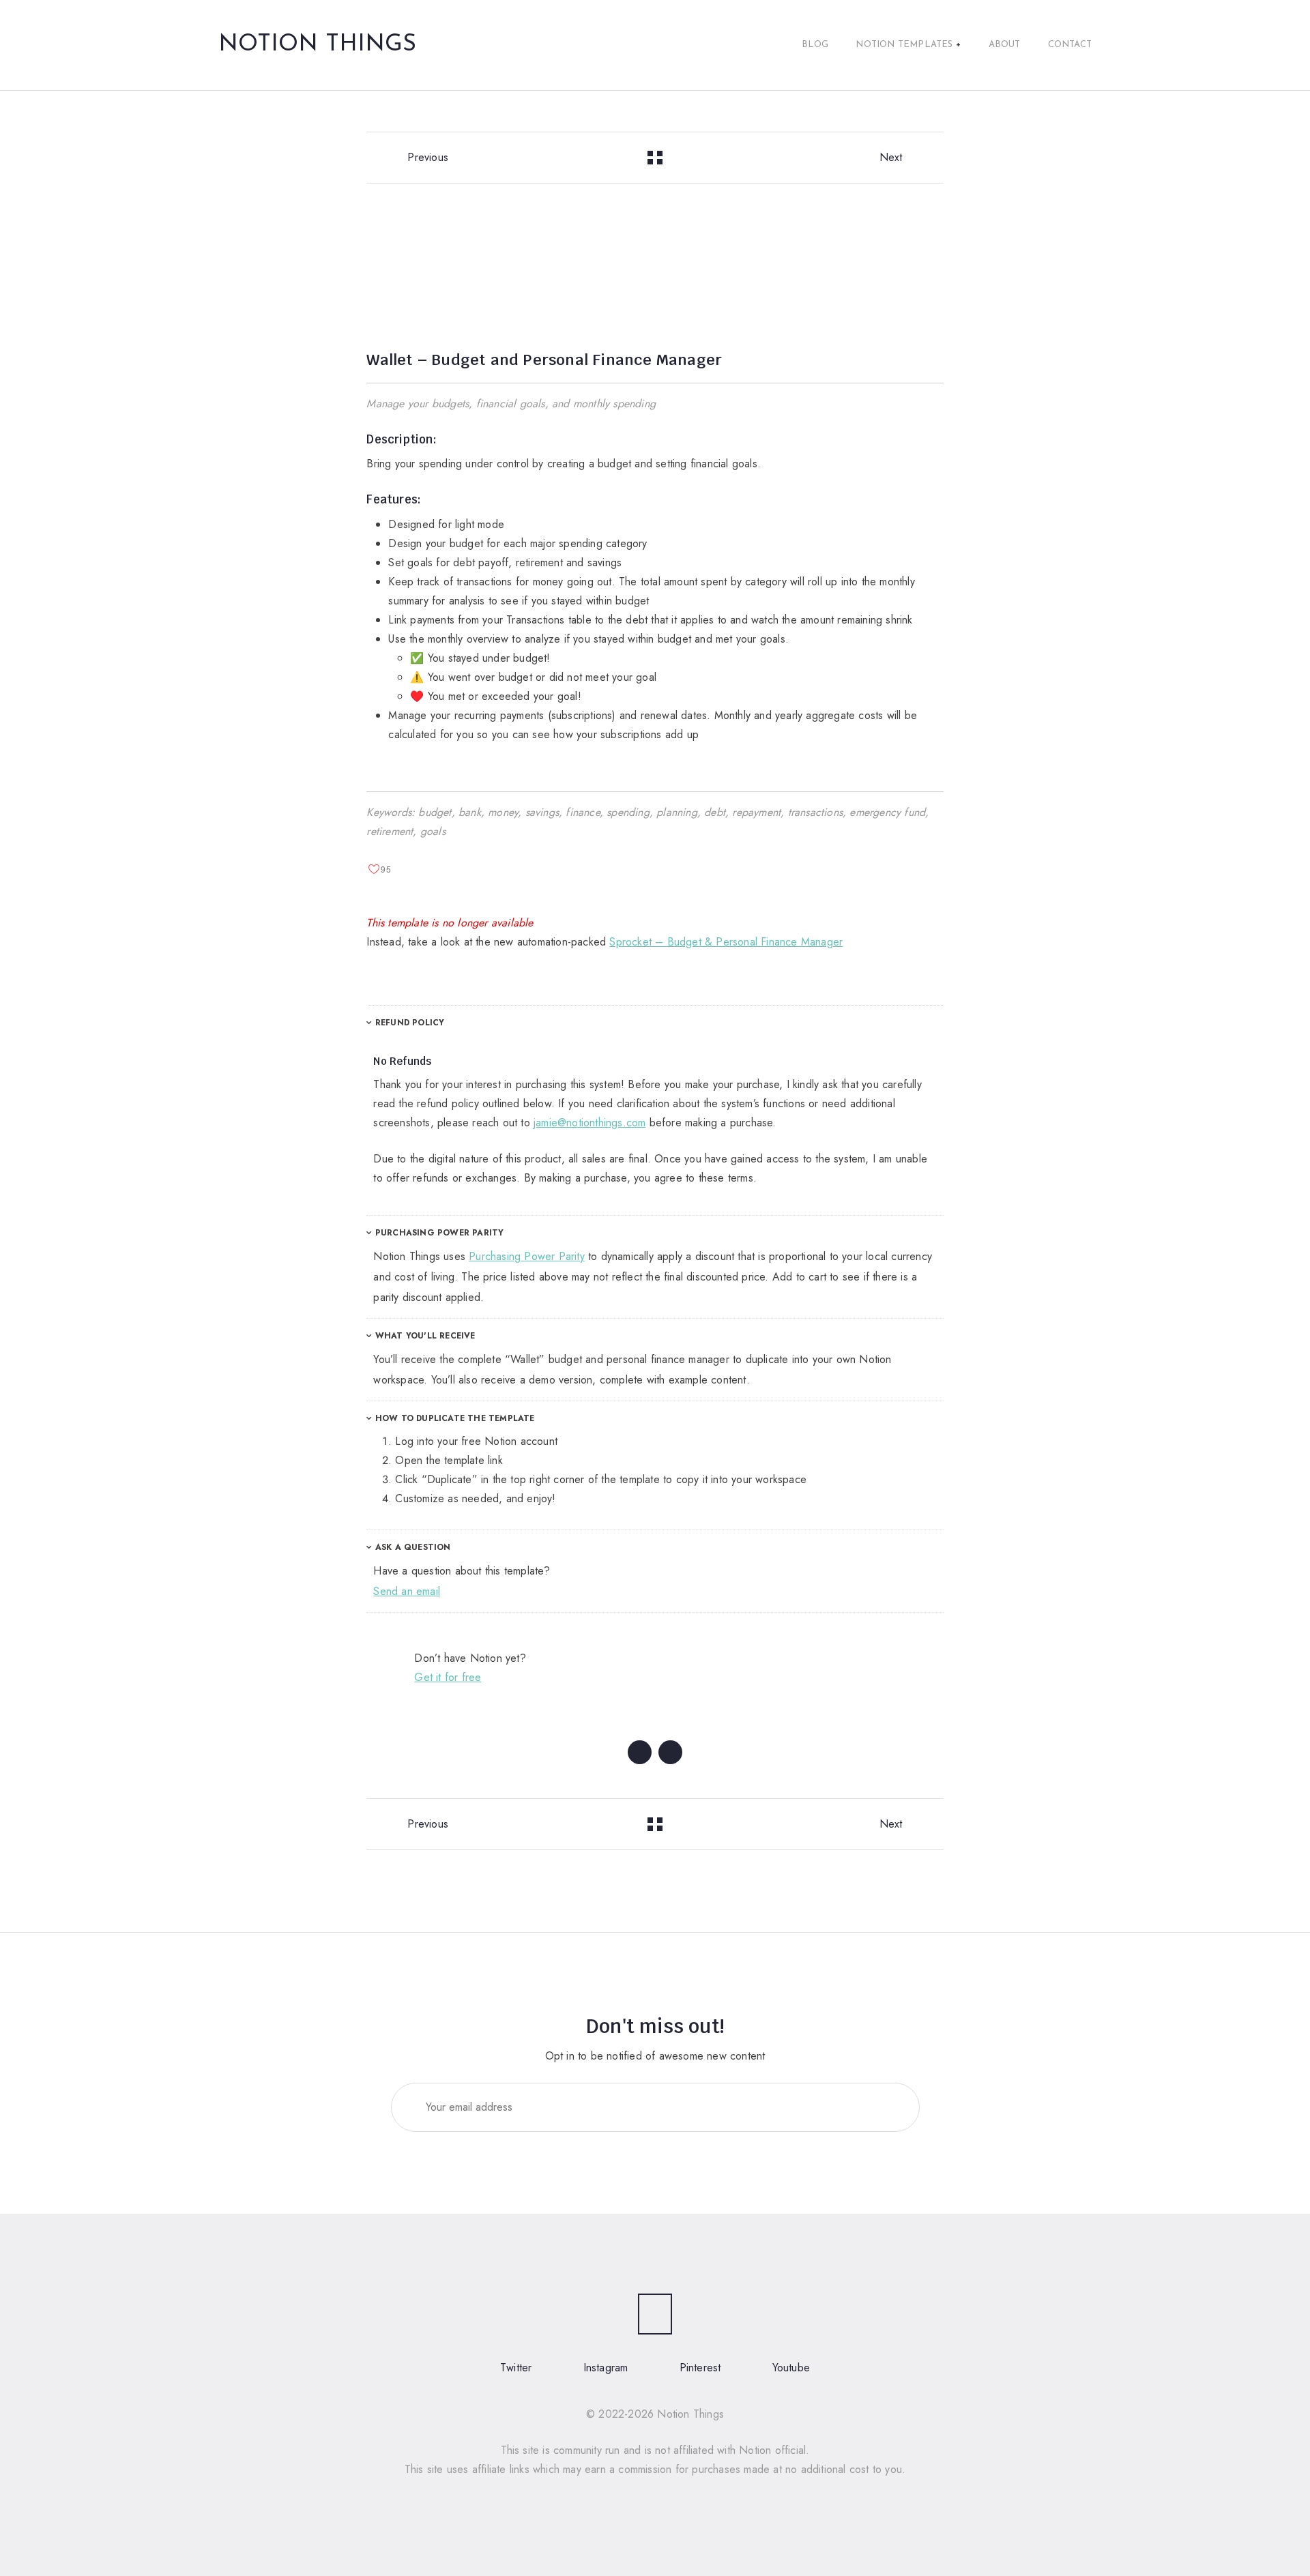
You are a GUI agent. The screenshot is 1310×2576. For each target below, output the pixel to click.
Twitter (516, 2368)
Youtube (791, 2368)
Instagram (606, 2368)
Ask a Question (412, 1547)
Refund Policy (409, 1023)
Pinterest (700, 2368)
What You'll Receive (424, 1336)
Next (891, 157)
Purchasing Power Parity (438, 1233)
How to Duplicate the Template (454, 1418)
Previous (428, 157)
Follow (877, 2107)
